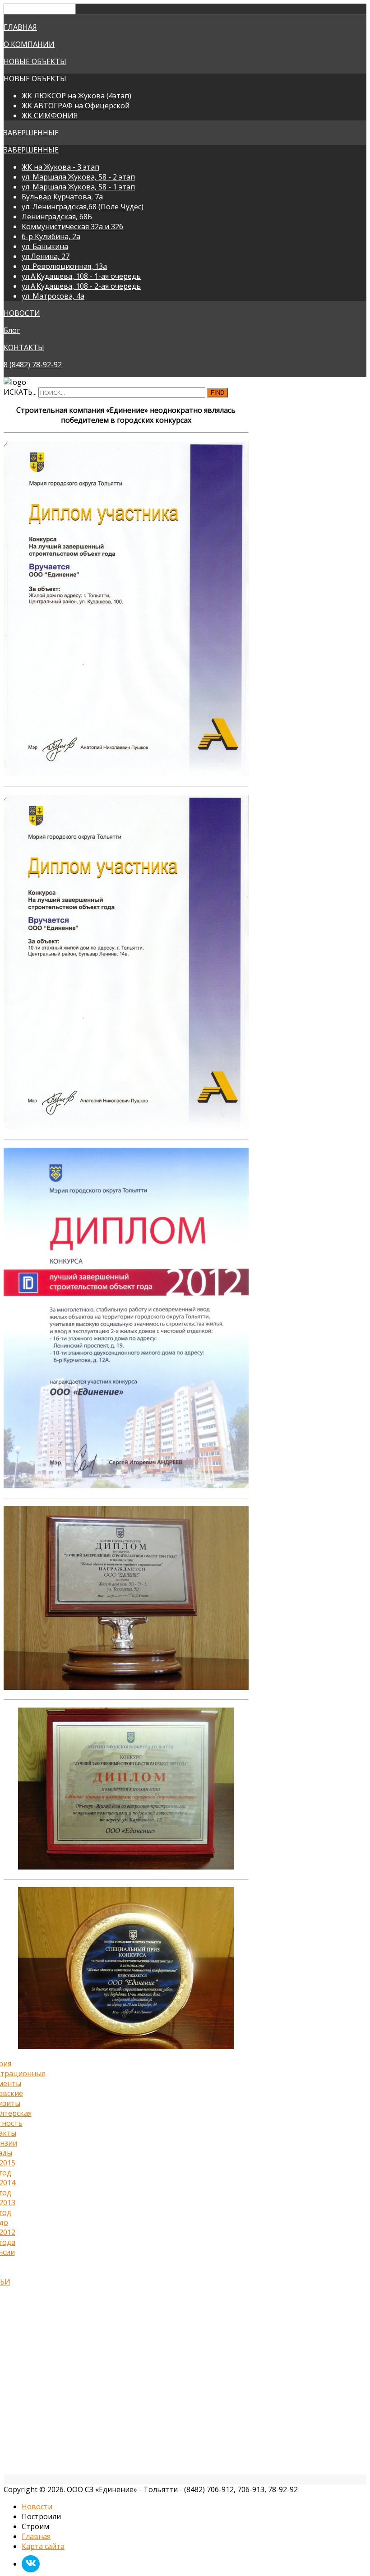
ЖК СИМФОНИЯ (50, 115)
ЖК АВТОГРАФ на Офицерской (76, 106)
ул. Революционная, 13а (64, 266)
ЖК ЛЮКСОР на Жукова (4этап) (76, 96)
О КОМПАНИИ (29, 44)
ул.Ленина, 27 (46, 256)
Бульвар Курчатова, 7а (62, 197)
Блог (12, 330)
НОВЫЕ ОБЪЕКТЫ (35, 61)
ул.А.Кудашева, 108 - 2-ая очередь (81, 286)
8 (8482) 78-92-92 (33, 365)
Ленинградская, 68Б (57, 217)
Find (217, 393)
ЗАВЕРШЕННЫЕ (31, 133)
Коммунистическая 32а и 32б (72, 226)
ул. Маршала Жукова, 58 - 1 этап (78, 187)
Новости (37, 2507)
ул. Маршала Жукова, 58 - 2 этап (78, 177)
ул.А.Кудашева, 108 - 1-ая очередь (81, 276)
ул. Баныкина (45, 246)
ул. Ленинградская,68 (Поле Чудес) (83, 207)
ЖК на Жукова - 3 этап (60, 167)
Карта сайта (43, 2546)
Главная (36, 2536)
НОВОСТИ (22, 313)
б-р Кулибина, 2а (51, 236)
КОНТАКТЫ (24, 347)
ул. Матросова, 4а (53, 296)
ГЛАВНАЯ (20, 27)
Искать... (20, 392)
